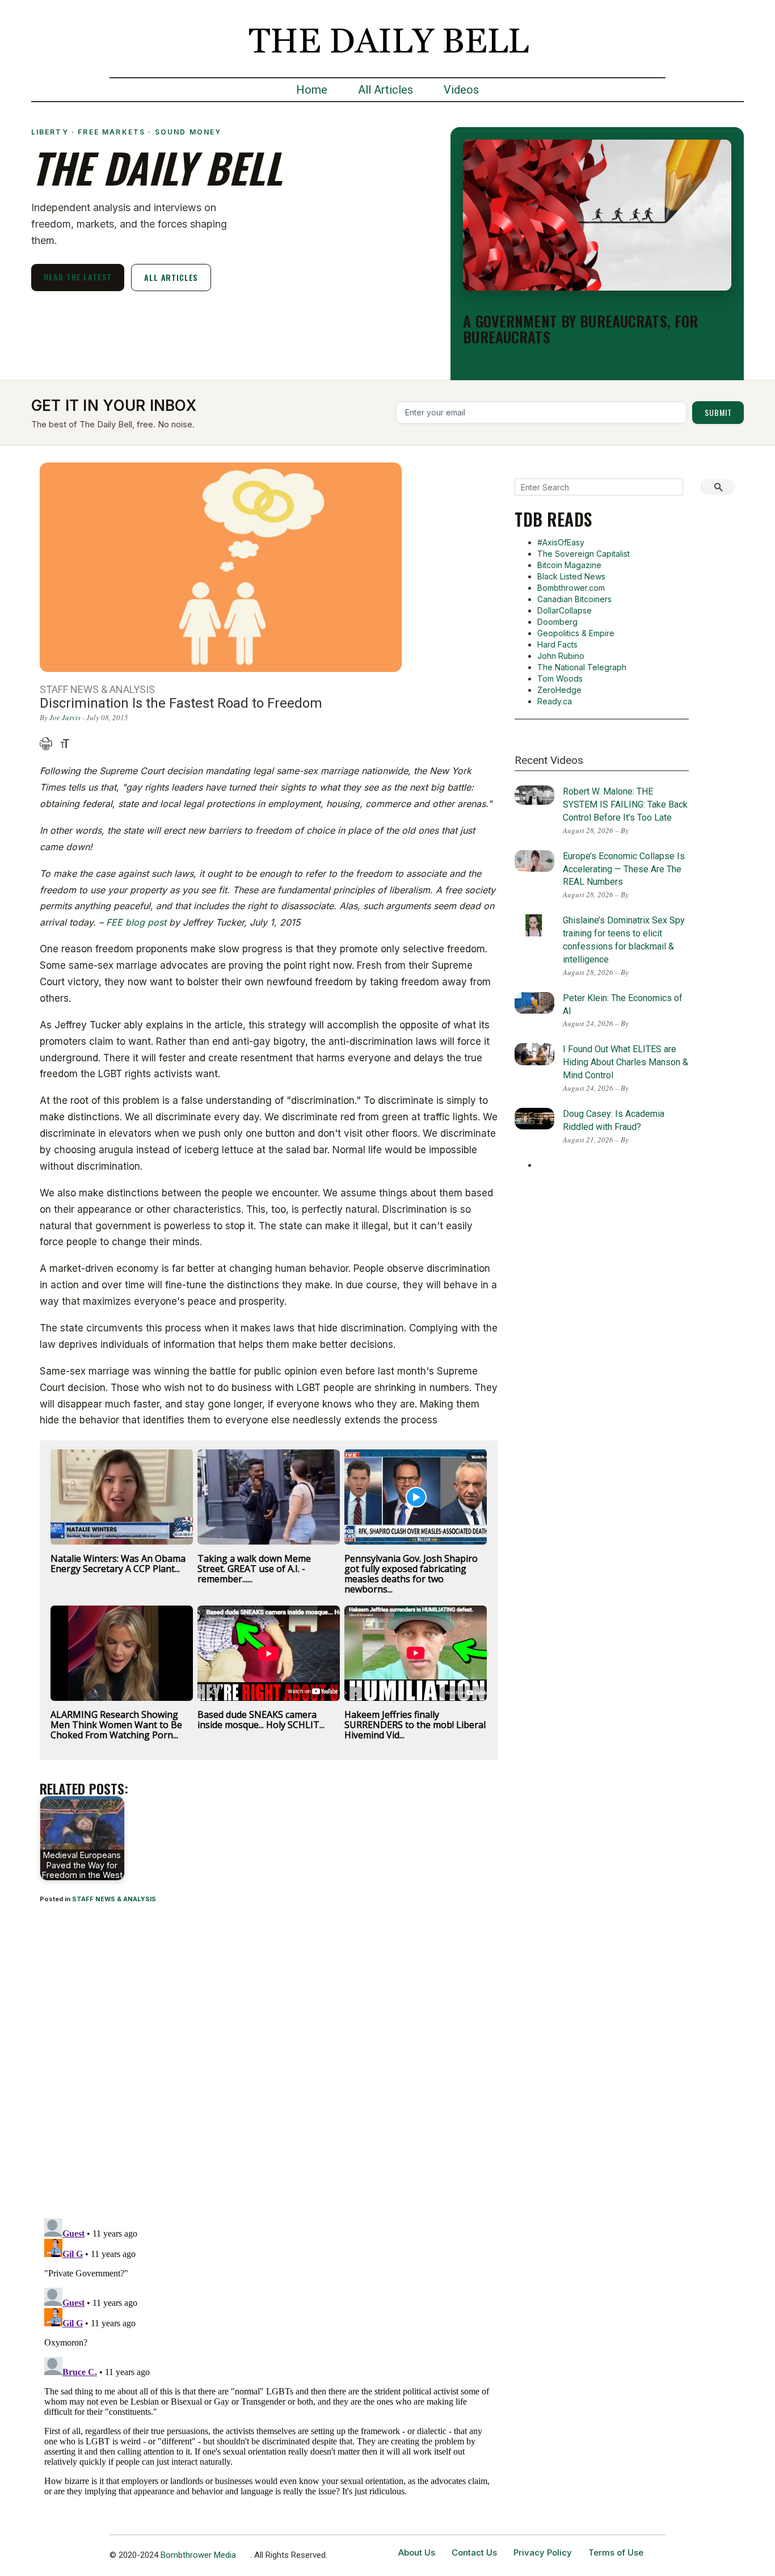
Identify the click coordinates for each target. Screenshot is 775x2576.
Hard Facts (557, 644)
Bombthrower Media (198, 2555)
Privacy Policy (543, 2552)
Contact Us (474, 2552)
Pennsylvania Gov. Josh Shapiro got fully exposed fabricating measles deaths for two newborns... (411, 1574)
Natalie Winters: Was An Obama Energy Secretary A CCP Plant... (118, 1564)
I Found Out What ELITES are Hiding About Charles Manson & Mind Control (626, 1062)
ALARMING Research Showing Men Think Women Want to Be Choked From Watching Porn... (116, 1725)
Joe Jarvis (65, 717)
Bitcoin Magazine (569, 565)
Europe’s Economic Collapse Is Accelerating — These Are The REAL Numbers (624, 869)
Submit (718, 412)
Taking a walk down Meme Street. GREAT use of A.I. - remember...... (254, 1569)
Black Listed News (571, 576)
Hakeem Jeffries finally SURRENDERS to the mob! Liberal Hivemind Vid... (415, 1725)
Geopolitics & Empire (576, 633)
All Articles (386, 90)
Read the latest (78, 277)
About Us (417, 2552)
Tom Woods (560, 678)
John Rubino (561, 656)
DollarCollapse (565, 610)
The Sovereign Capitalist (584, 554)
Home (312, 90)
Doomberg (557, 622)
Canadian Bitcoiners (574, 599)
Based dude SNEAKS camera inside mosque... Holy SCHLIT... (261, 1720)
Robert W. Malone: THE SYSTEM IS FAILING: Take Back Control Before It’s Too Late (625, 804)
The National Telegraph (582, 667)
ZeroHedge (559, 690)
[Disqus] (269, 2062)
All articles (171, 277)
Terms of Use (616, 2552)
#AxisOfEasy (561, 542)
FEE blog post (136, 922)
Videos (461, 90)
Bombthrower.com (571, 588)
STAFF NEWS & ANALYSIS (114, 1899)
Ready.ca (555, 701)
